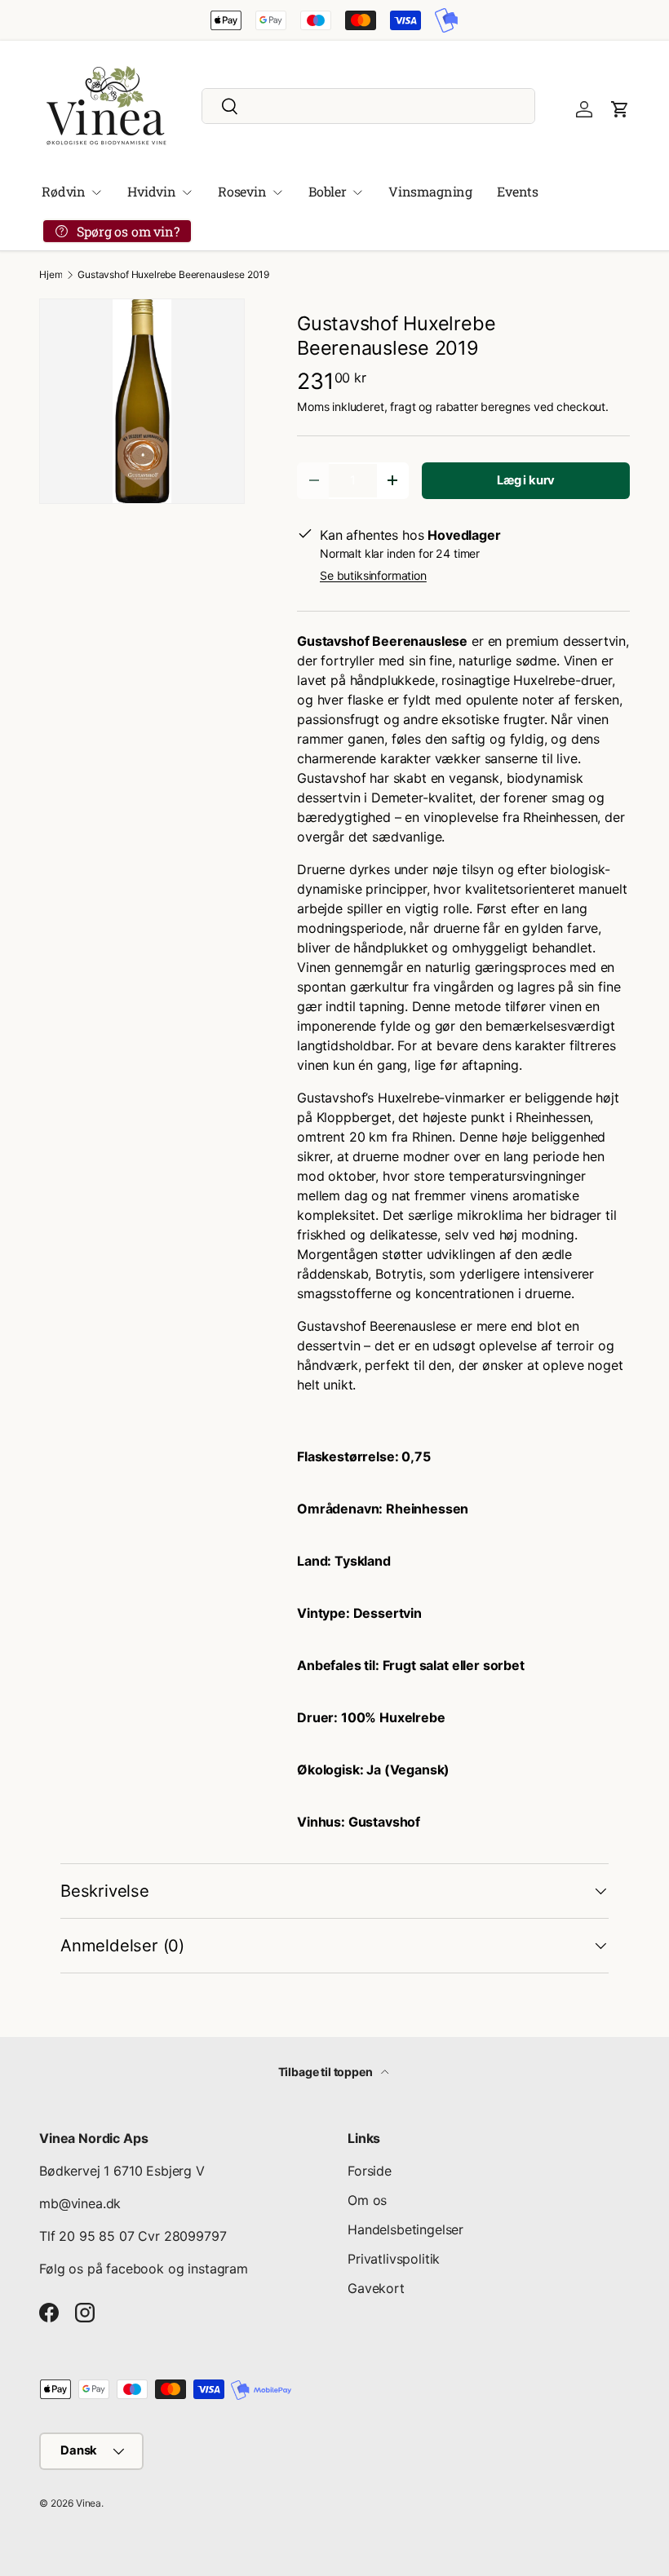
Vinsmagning (430, 191)
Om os (367, 2200)
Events (518, 191)
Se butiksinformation (373, 575)
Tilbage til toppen (327, 2072)
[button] (620, 109)
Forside (370, 2171)
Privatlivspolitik (394, 2259)
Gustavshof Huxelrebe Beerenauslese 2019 (173, 275)
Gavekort (376, 2288)
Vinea (89, 2503)
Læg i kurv (526, 480)
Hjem (51, 275)
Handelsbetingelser (405, 2229)
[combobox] (368, 106)
